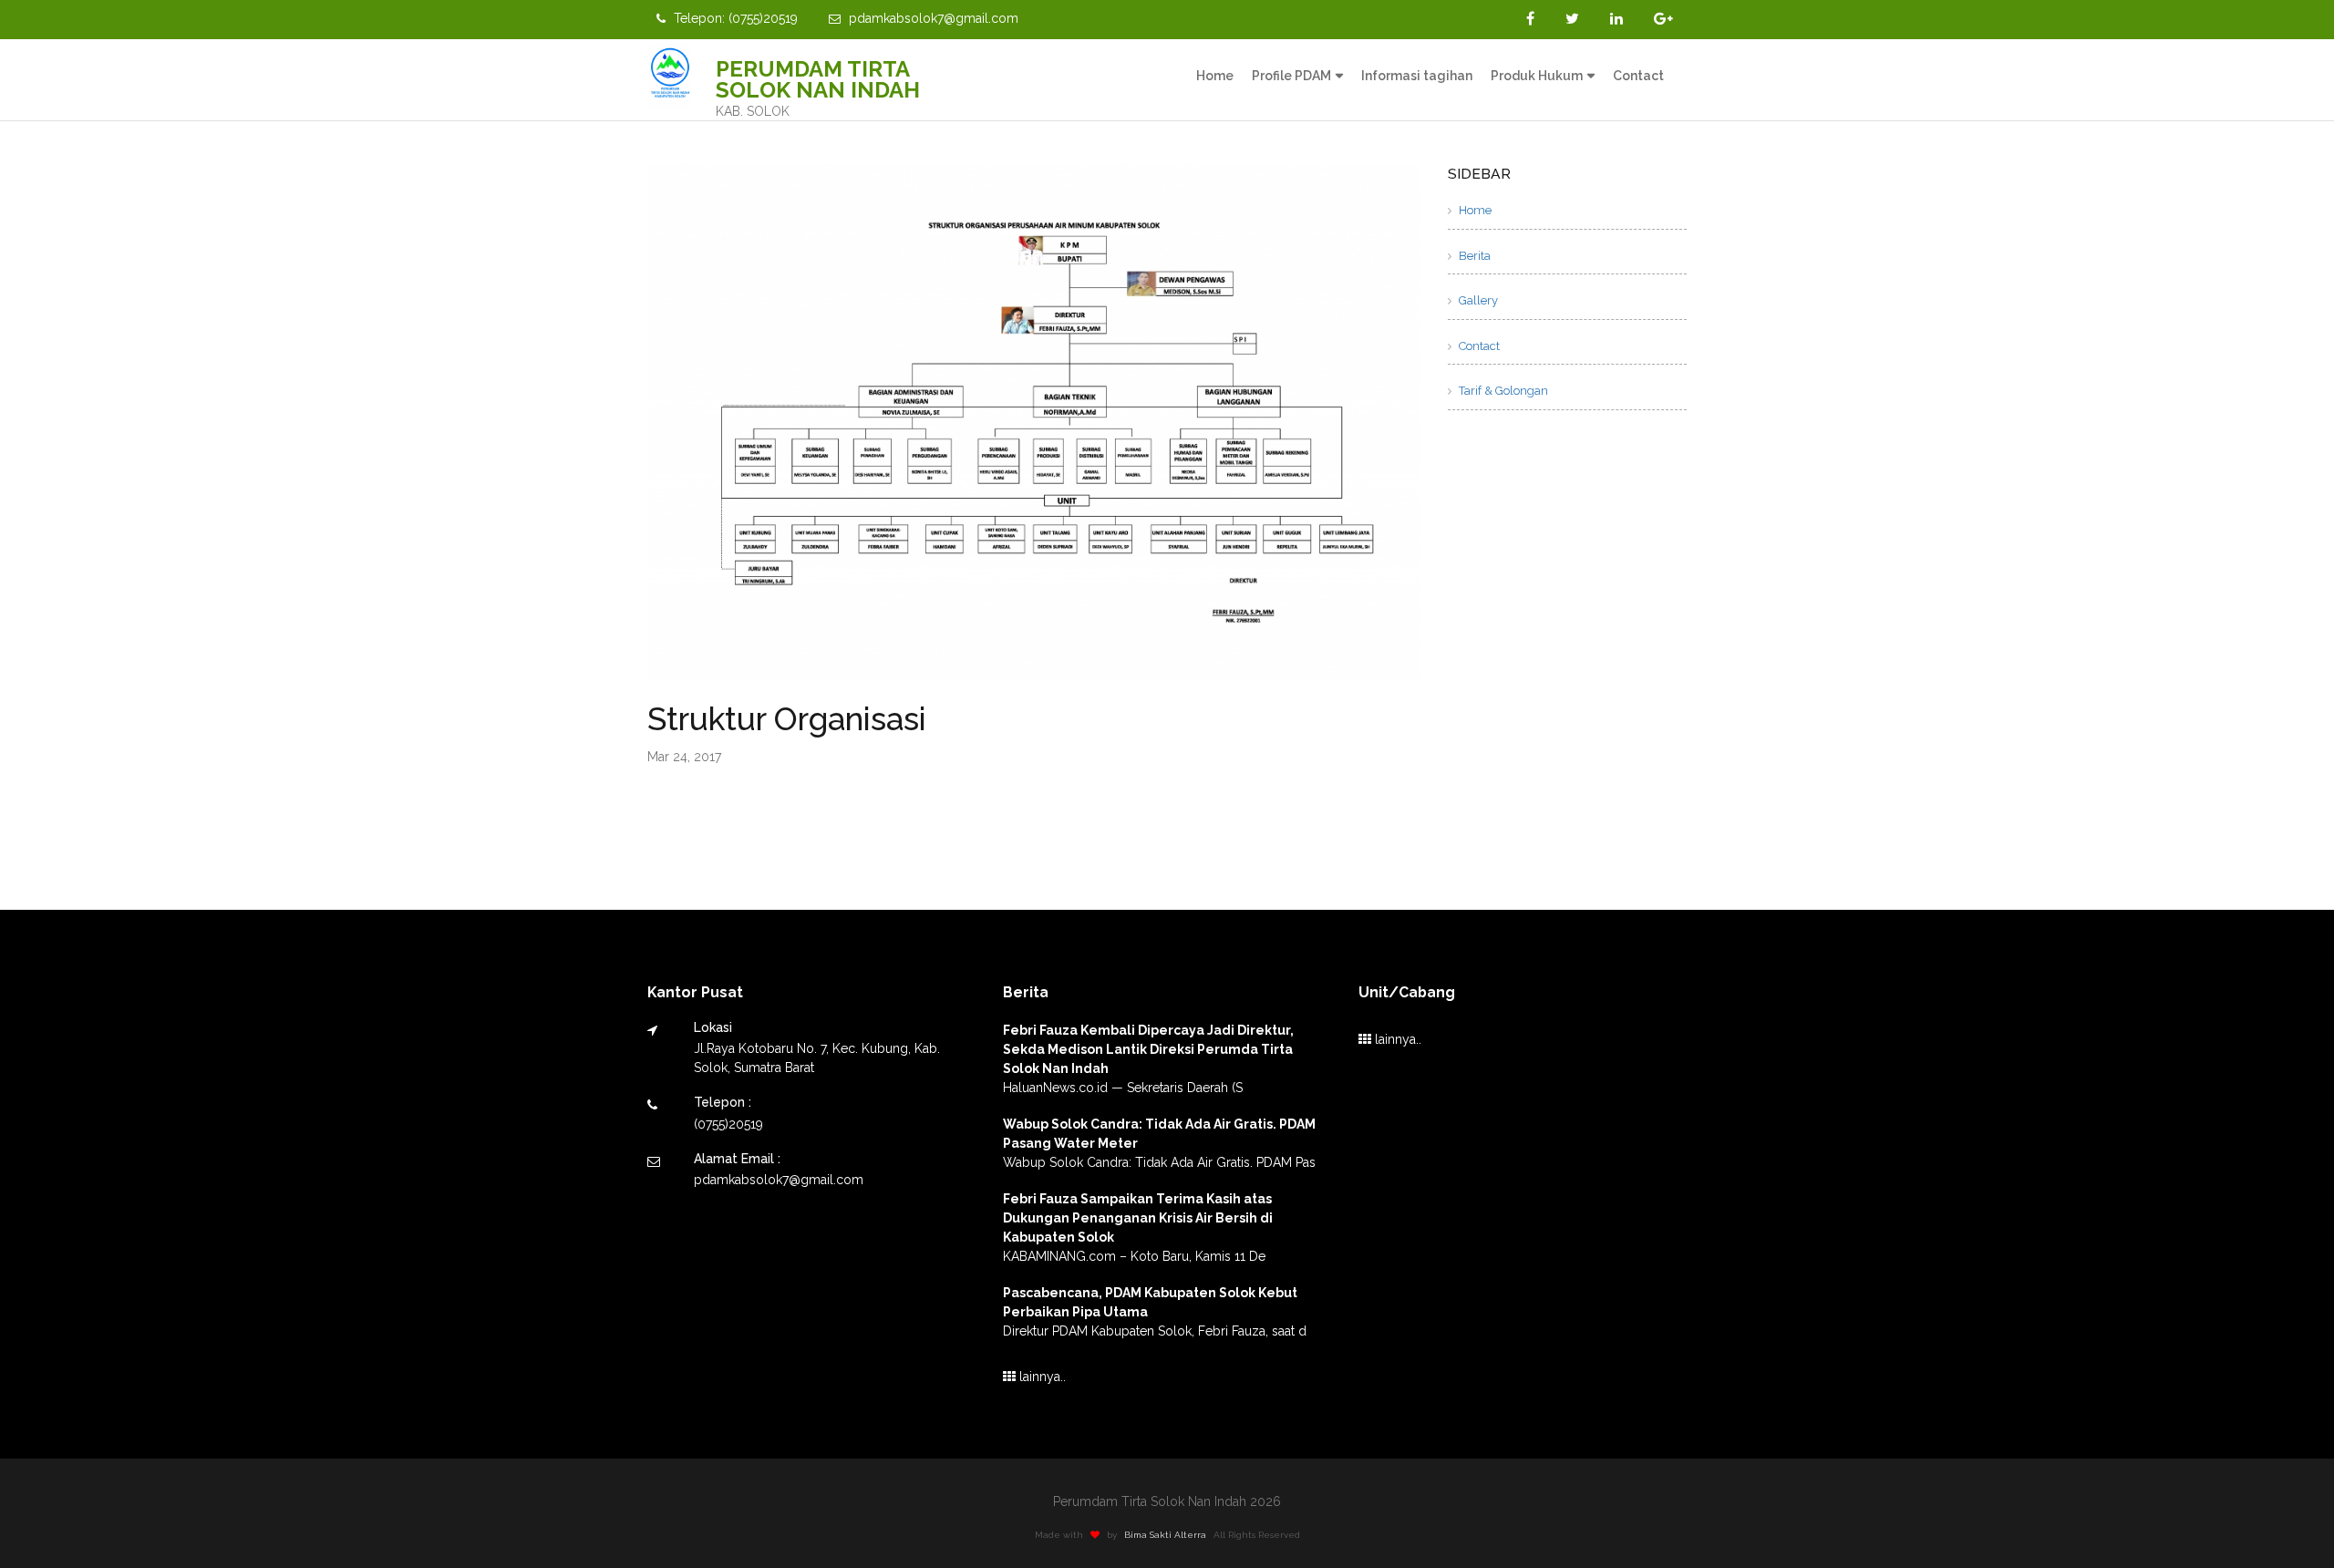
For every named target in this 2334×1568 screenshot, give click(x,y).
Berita (1473, 256)
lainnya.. (1041, 1377)
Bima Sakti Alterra (1165, 1535)
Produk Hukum (1537, 76)
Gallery (1477, 300)
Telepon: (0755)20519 (734, 18)
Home (1215, 76)
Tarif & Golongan (1502, 391)
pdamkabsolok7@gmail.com (932, 18)
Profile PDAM (1291, 76)
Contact (1638, 76)
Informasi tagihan (1417, 76)
